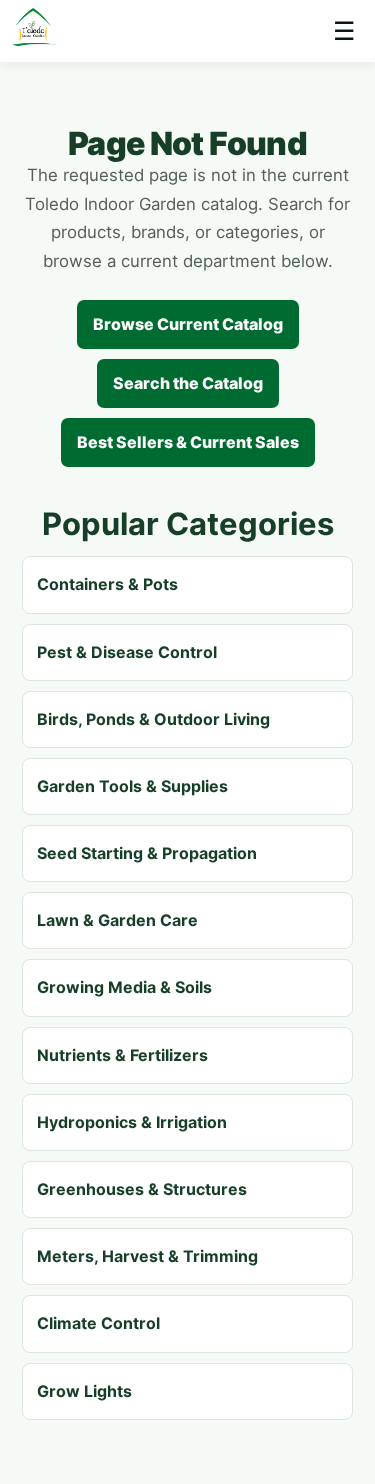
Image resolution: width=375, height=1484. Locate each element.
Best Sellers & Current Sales (188, 442)
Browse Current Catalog (188, 324)
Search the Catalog (188, 383)
